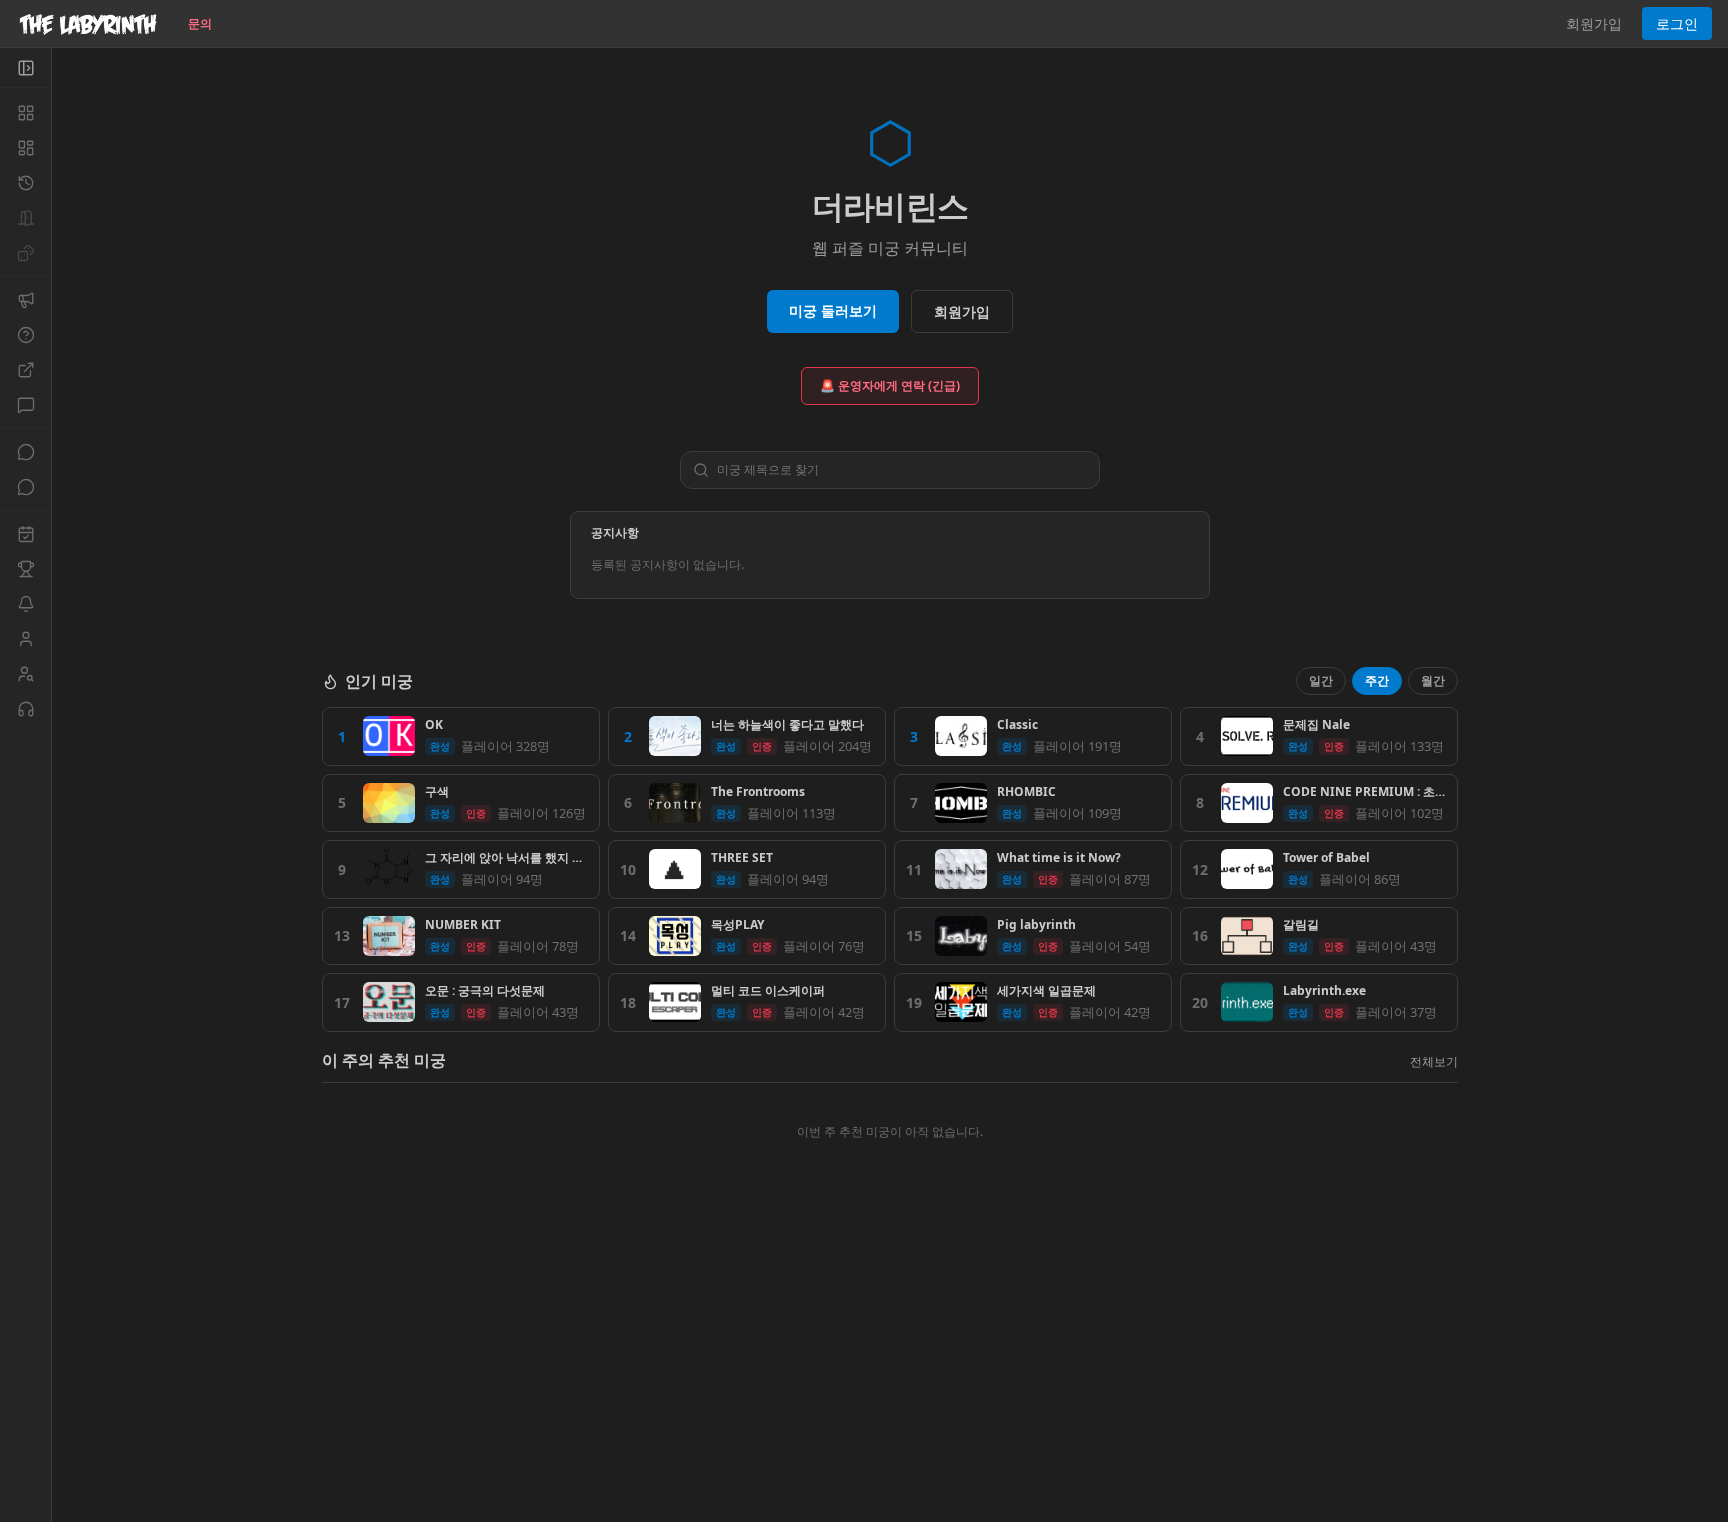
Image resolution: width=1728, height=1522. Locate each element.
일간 (1321, 680)
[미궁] (25, 113)
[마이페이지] (25, 639)
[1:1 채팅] (25, 487)
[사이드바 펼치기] (25, 68)
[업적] (25, 569)
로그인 (1677, 23)
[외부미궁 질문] (25, 370)
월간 (1433, 680)
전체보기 (1434, 1061)
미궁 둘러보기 (833, 310)
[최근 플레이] (25, 183)
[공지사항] (25, 300)
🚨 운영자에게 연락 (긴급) (890, 385)
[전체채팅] (25, 452)
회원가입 (1594, 23)
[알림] (25, 604)
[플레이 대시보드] (25, 148)
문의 (200, 23)
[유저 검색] (25, 674)
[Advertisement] (890, 1377)
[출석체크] (25, 534)
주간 (1377, 680)
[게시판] (25, 405)
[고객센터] (25, 709)
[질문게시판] (25, 335)
